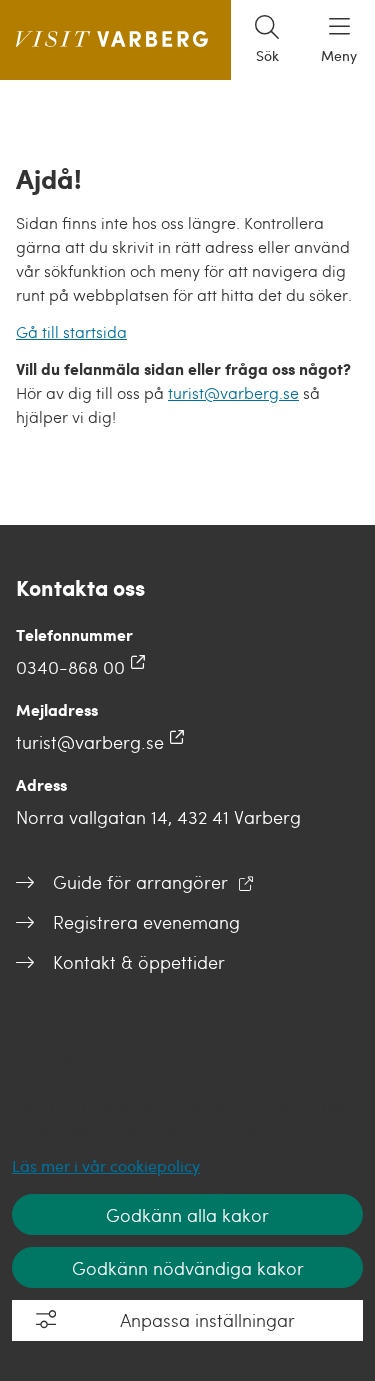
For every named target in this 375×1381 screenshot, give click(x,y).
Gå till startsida (71, 331)
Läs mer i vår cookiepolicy (106, 1165)
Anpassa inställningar (207, 1319)
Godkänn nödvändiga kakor (188, 1267)
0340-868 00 (70, 666)
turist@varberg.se (233, 392)
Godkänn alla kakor (187, 1214)
